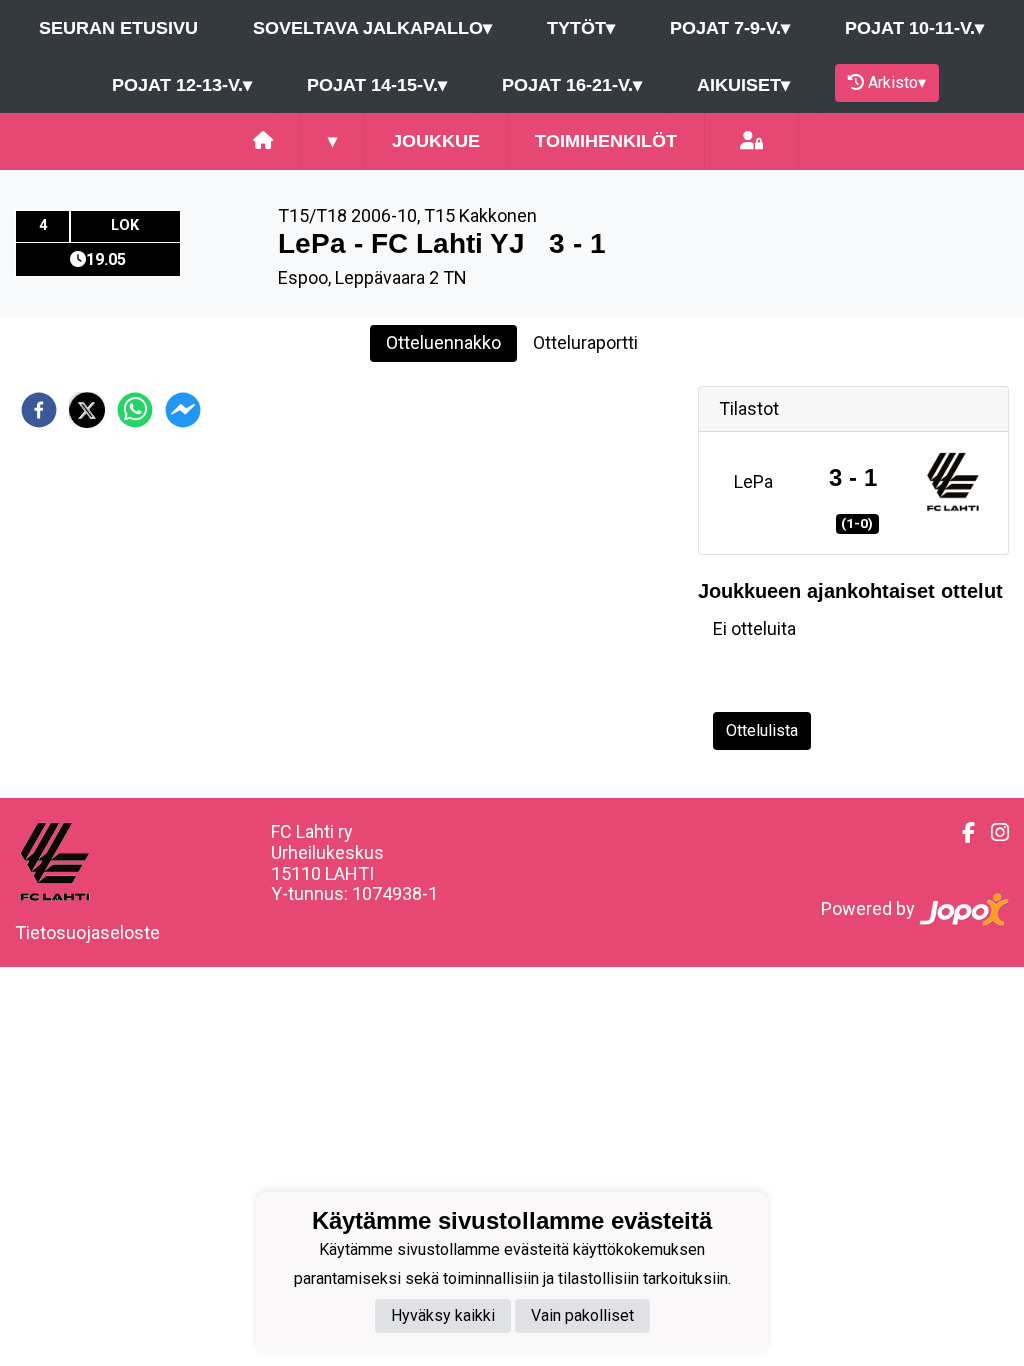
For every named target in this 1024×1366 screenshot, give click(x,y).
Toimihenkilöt (606, 141)
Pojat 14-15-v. (377, 85)
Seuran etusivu (118, 28)
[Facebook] (960, 833)
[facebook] (39, 410)
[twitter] (87, 410)
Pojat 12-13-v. (182, 85)
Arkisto (897, 82)
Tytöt (581, 28)
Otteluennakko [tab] (443, 342)
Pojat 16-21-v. (572, 85)
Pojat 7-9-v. (730, 28)
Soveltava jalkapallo (372, 28)
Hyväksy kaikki (443, 1315)
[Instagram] (992, 833)
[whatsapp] (135, 410)
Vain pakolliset (582, 1315)
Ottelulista (762, 730)
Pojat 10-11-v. (914, 28)
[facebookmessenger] (183, 410)
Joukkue (436, 141)
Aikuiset (743, 85)
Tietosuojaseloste (87, 932)
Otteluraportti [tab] (585, 342)
